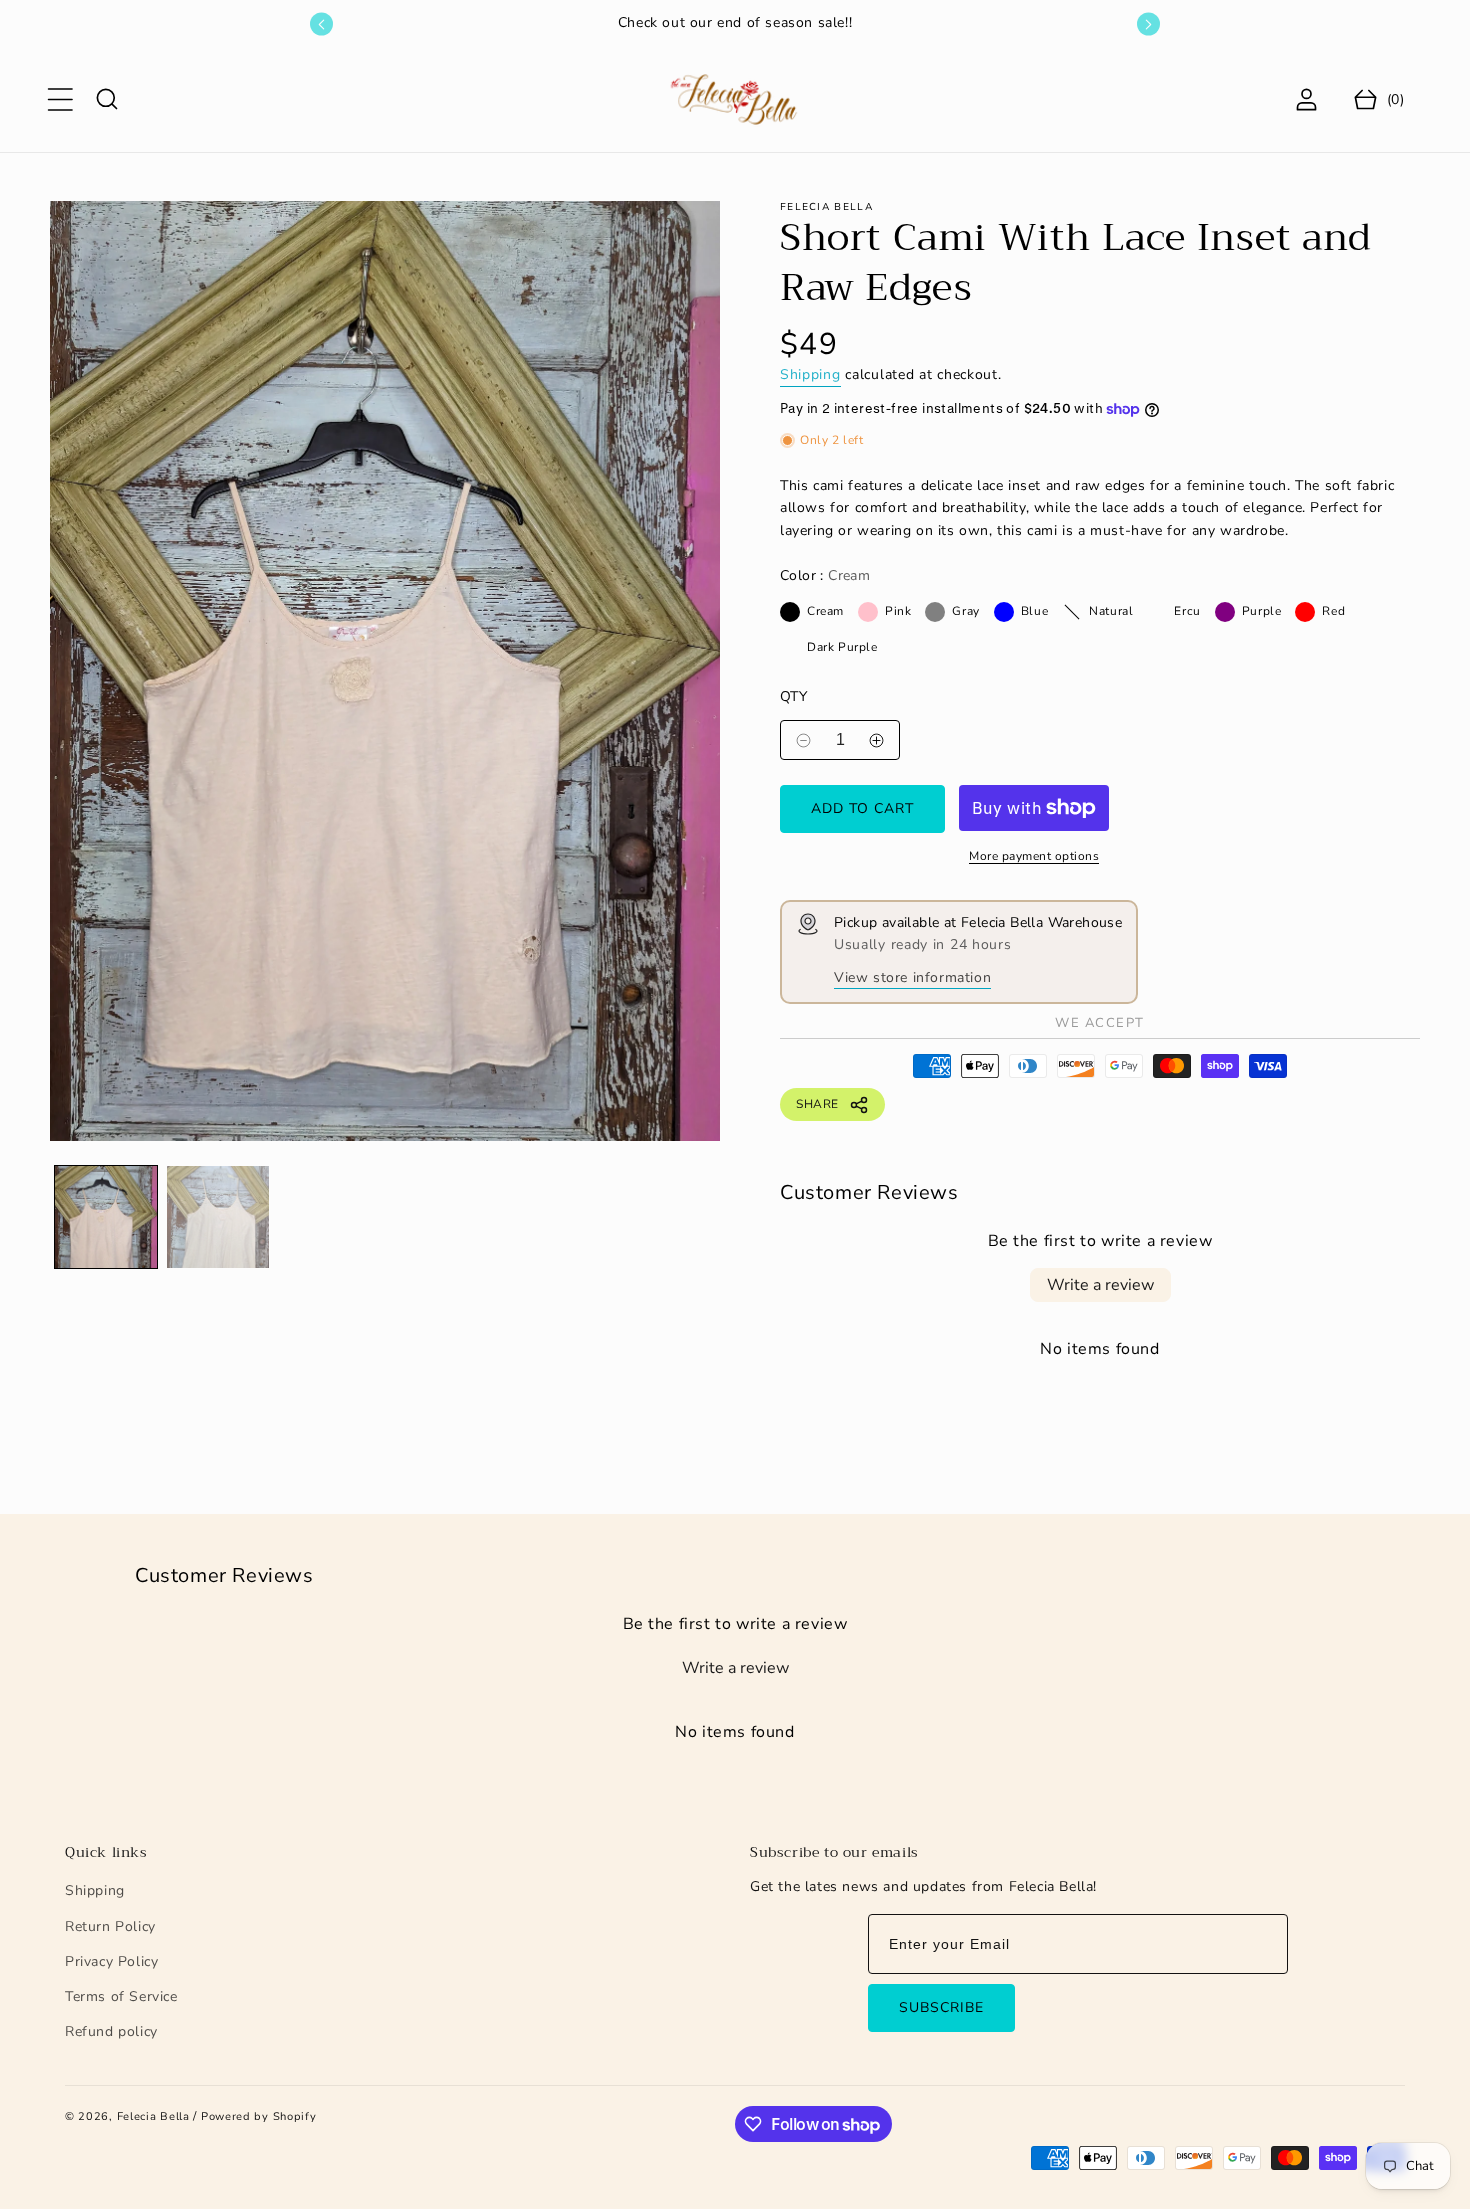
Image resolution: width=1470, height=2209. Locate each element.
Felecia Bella (153, 2116)
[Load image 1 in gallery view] (106, 1217)
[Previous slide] (321, 24)
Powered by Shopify (259, 2116)
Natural (1072, 612)
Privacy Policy (111, 1961)
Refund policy (111, 2031)
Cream (790, 612)
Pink (868, 612)
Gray (935, 612)
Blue (1004, 612)
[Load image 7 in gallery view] (218, 1217)
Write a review (1100, 1285)
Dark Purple (790, 648)
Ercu (1157, 612)
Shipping (810, 374)
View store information (912, 977)
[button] (60, 99)
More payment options (1034, 856)
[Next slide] (1148, 24)
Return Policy (110, 1926)
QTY (793, 696)
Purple (1225, 612)
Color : (825, 575)
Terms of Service (121, 1996)
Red (1305, 612)
